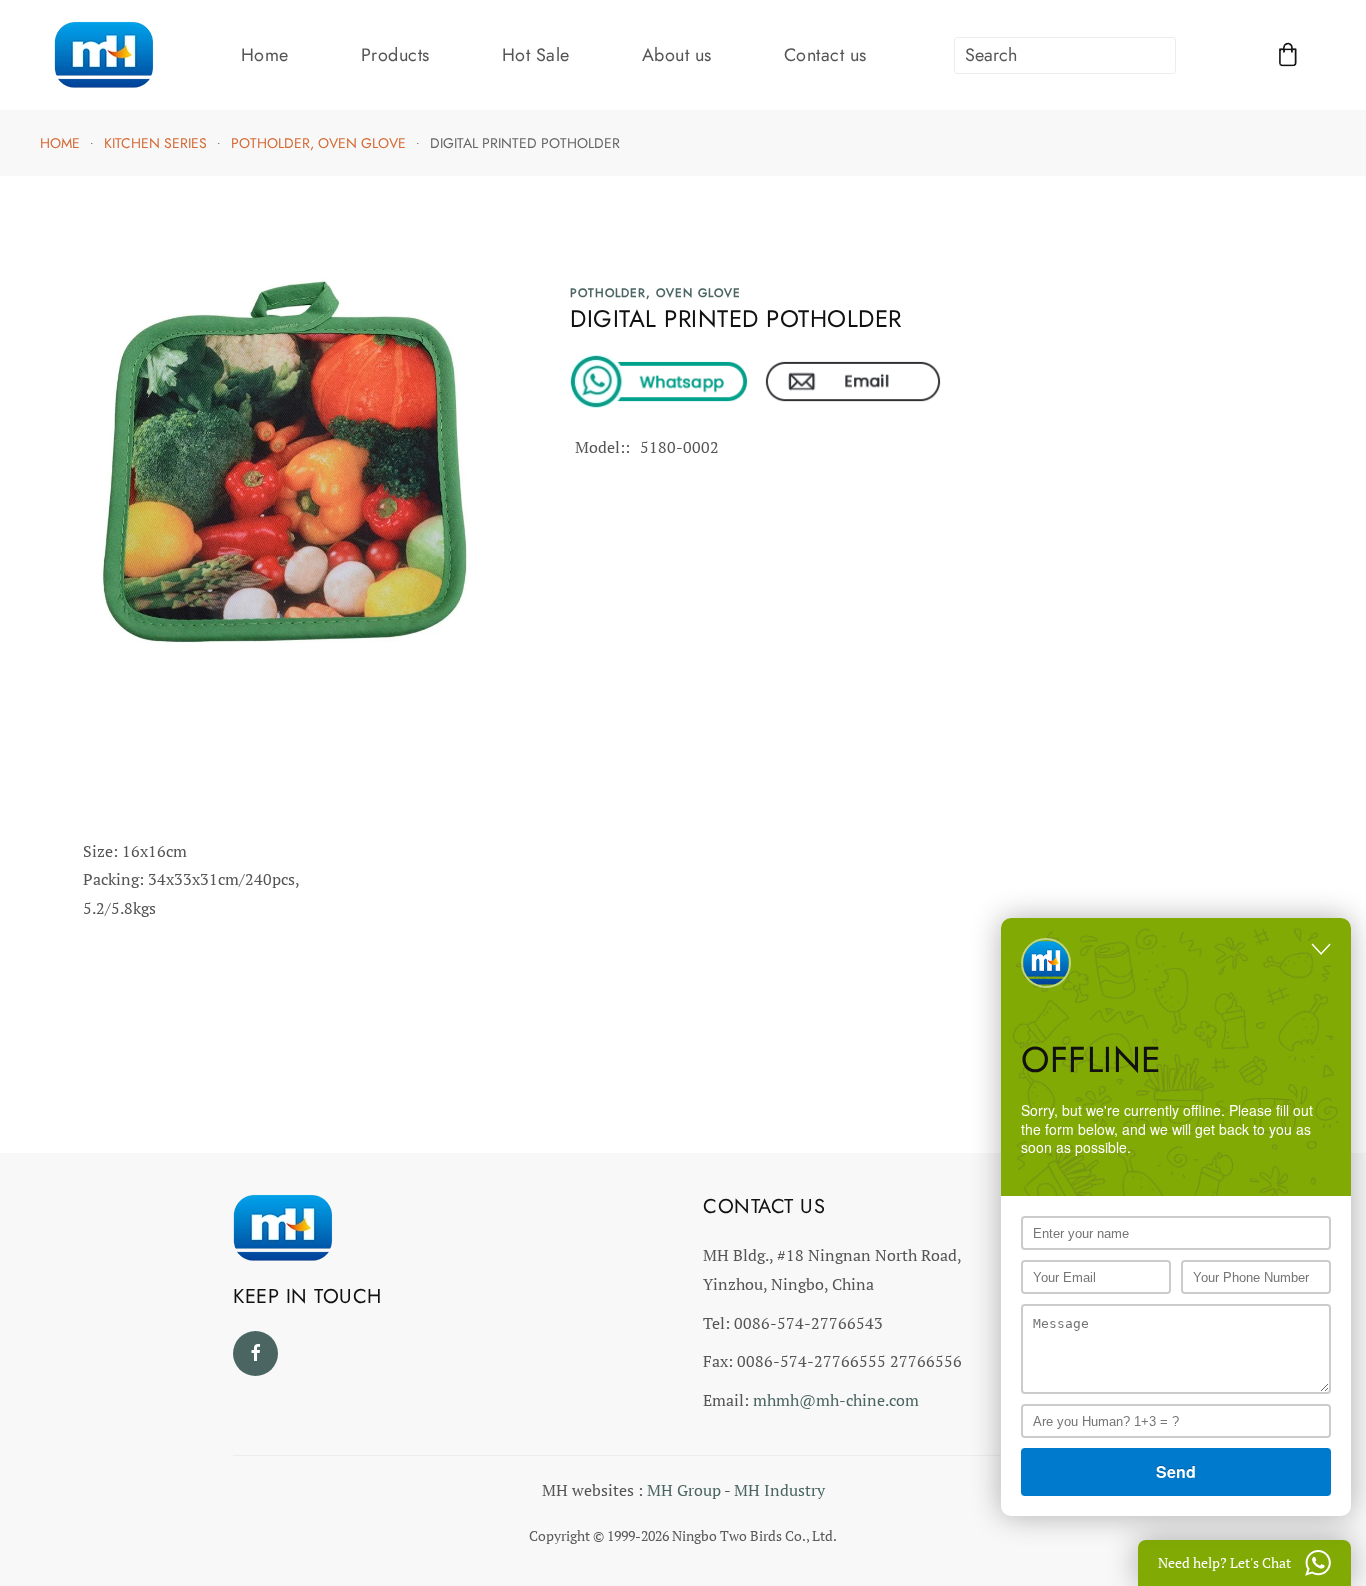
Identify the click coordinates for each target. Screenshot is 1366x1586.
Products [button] (395, 55)
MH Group (684, 1490)
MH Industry (779, 1490)
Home (265, 55)
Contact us (825, 55)
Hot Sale (536, 55)
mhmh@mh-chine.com (836, 1400)
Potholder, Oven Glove (655, 293)
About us (677, 55)
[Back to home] (103, 55)
